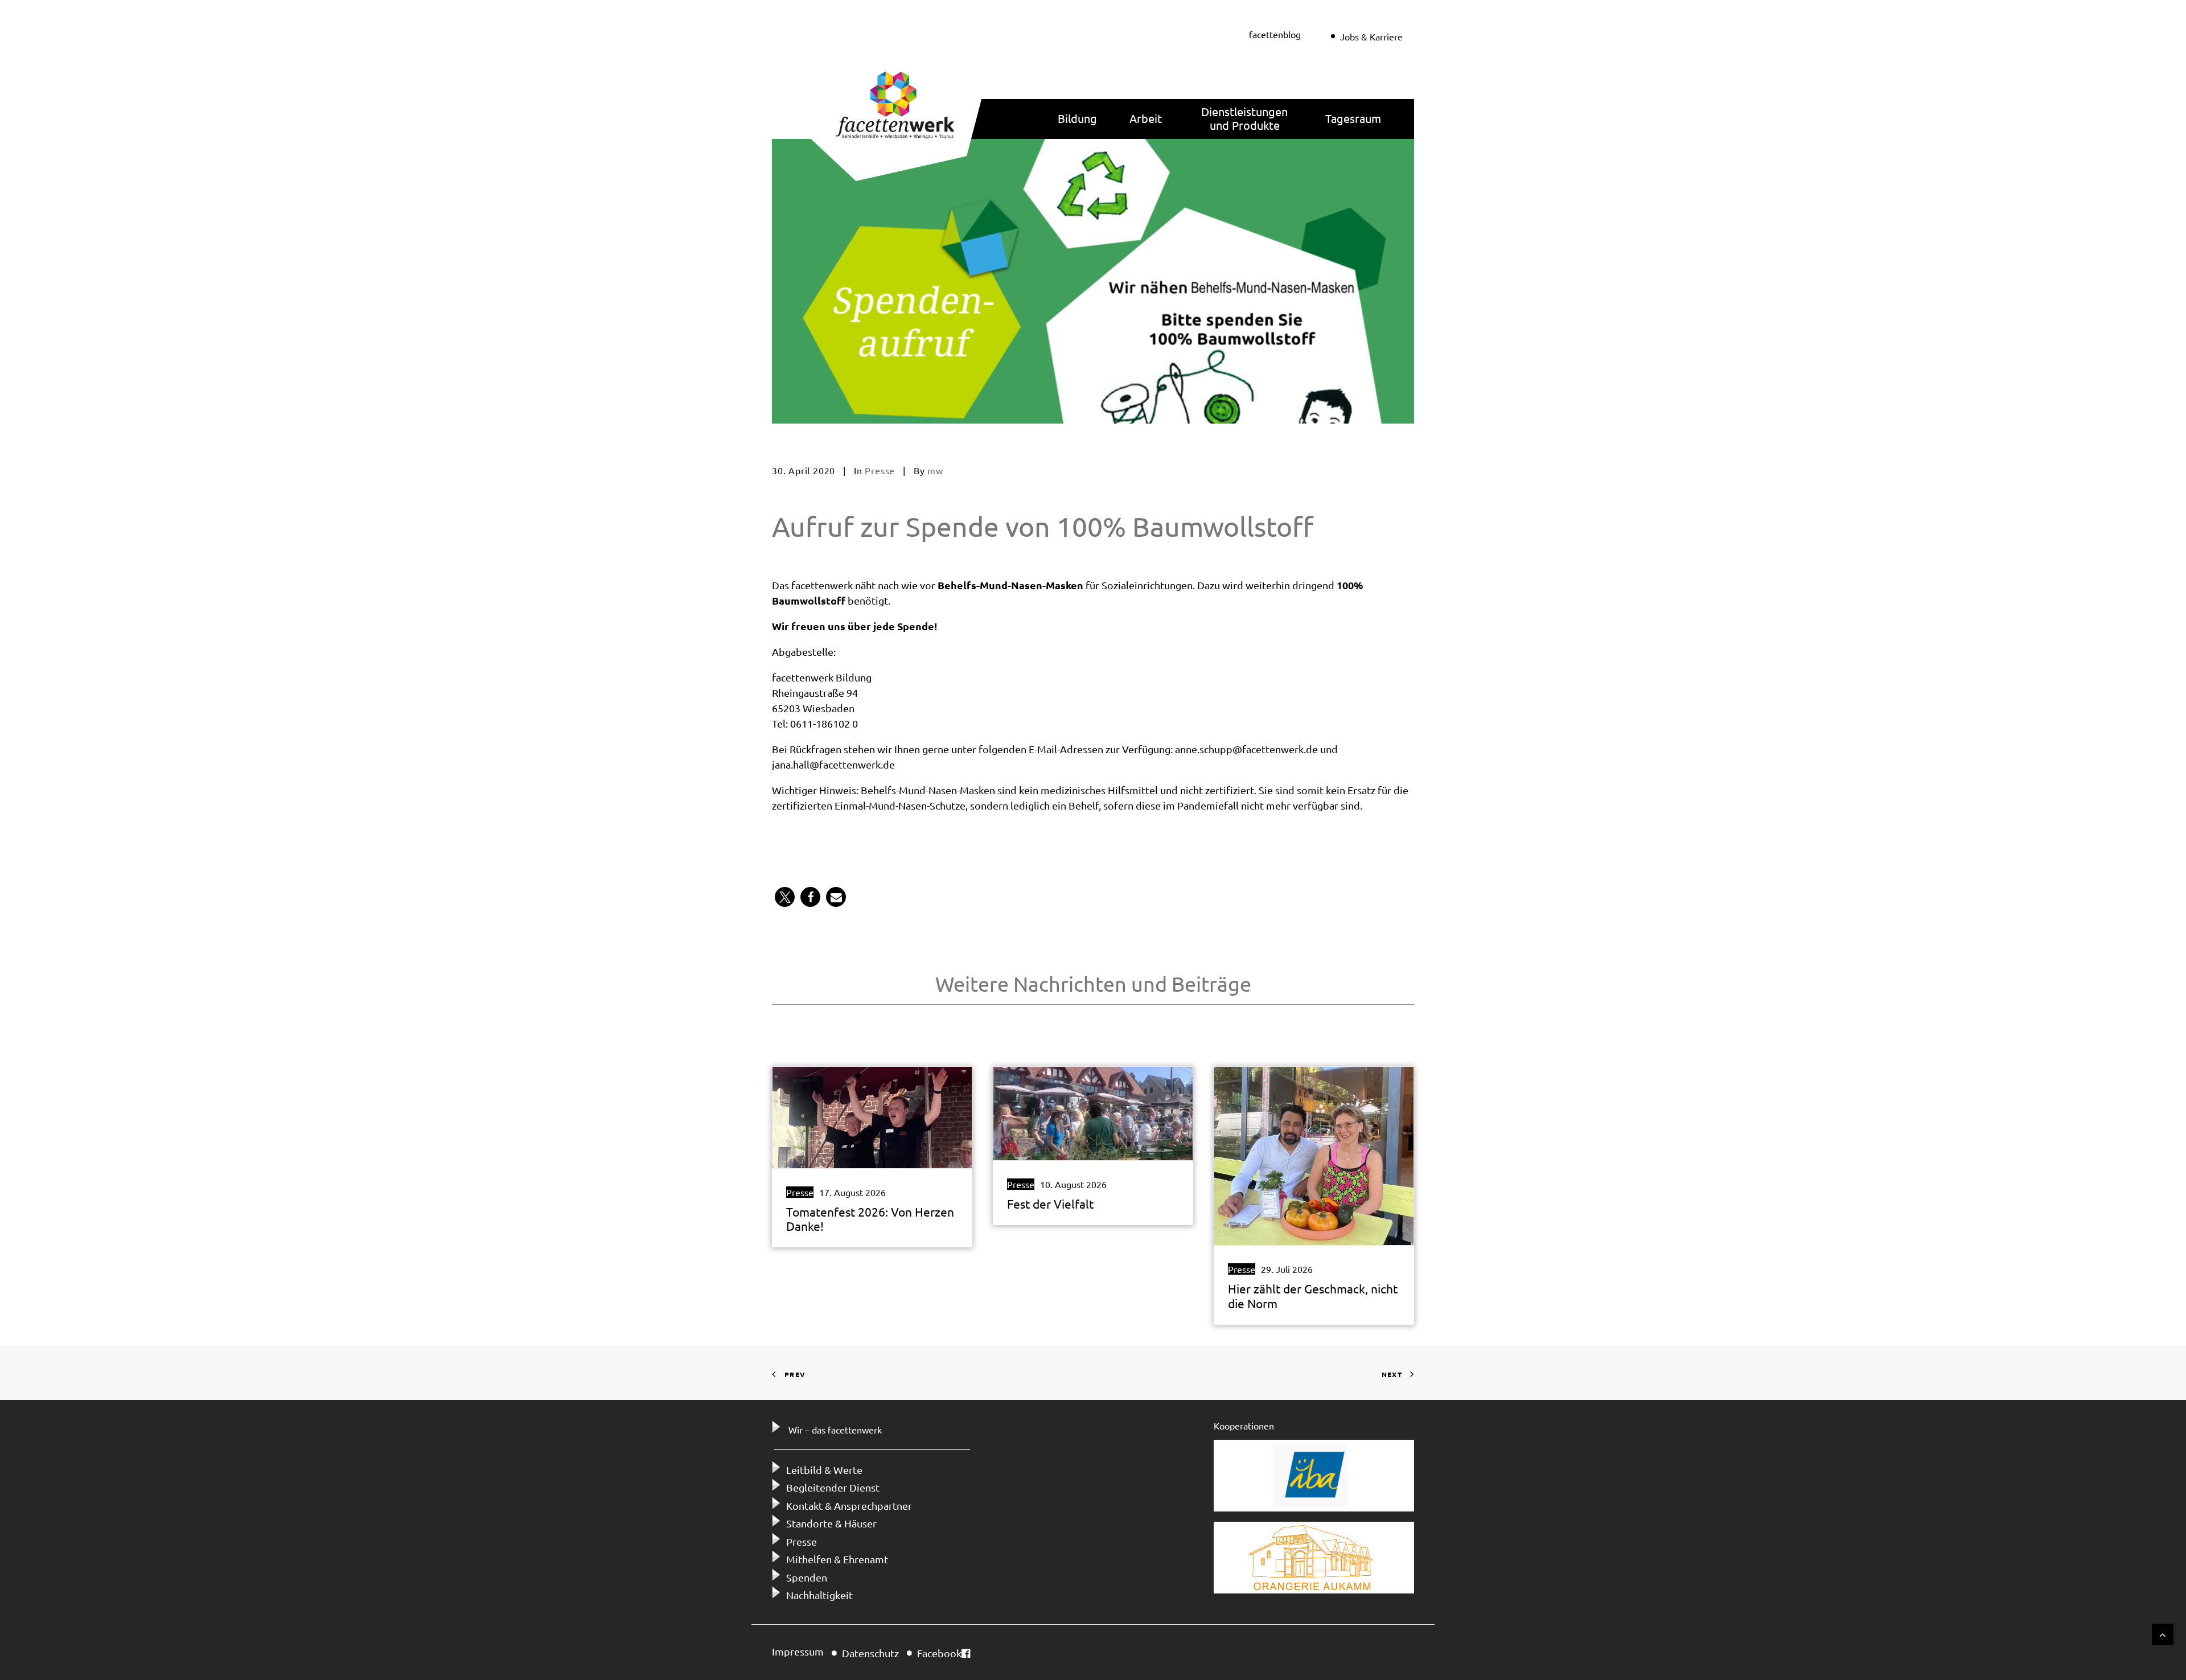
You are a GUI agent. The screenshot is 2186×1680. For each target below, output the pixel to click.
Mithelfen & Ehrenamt (837, 1559)
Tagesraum (1353, 118)
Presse (880, 470)
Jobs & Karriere (1371, 36)
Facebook (939, 1653)
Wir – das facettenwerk (835, 1430)
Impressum (798, 1651)
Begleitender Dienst (833, 1487)
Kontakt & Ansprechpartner (849, 1506)
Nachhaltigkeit (819, 1595)
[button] (785, 897)
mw (935, 470)
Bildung (1077, 118)
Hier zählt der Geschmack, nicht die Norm (1313, 1295)
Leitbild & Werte (824, 1470)
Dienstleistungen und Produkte (1244, 118)
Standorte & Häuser (831, 1523)
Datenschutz (870, 1653)
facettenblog (1275, 34)
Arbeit (1146, 118)
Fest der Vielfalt (1050, 1203)
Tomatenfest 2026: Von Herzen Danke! (870, 1219)
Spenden (807, 1577)
